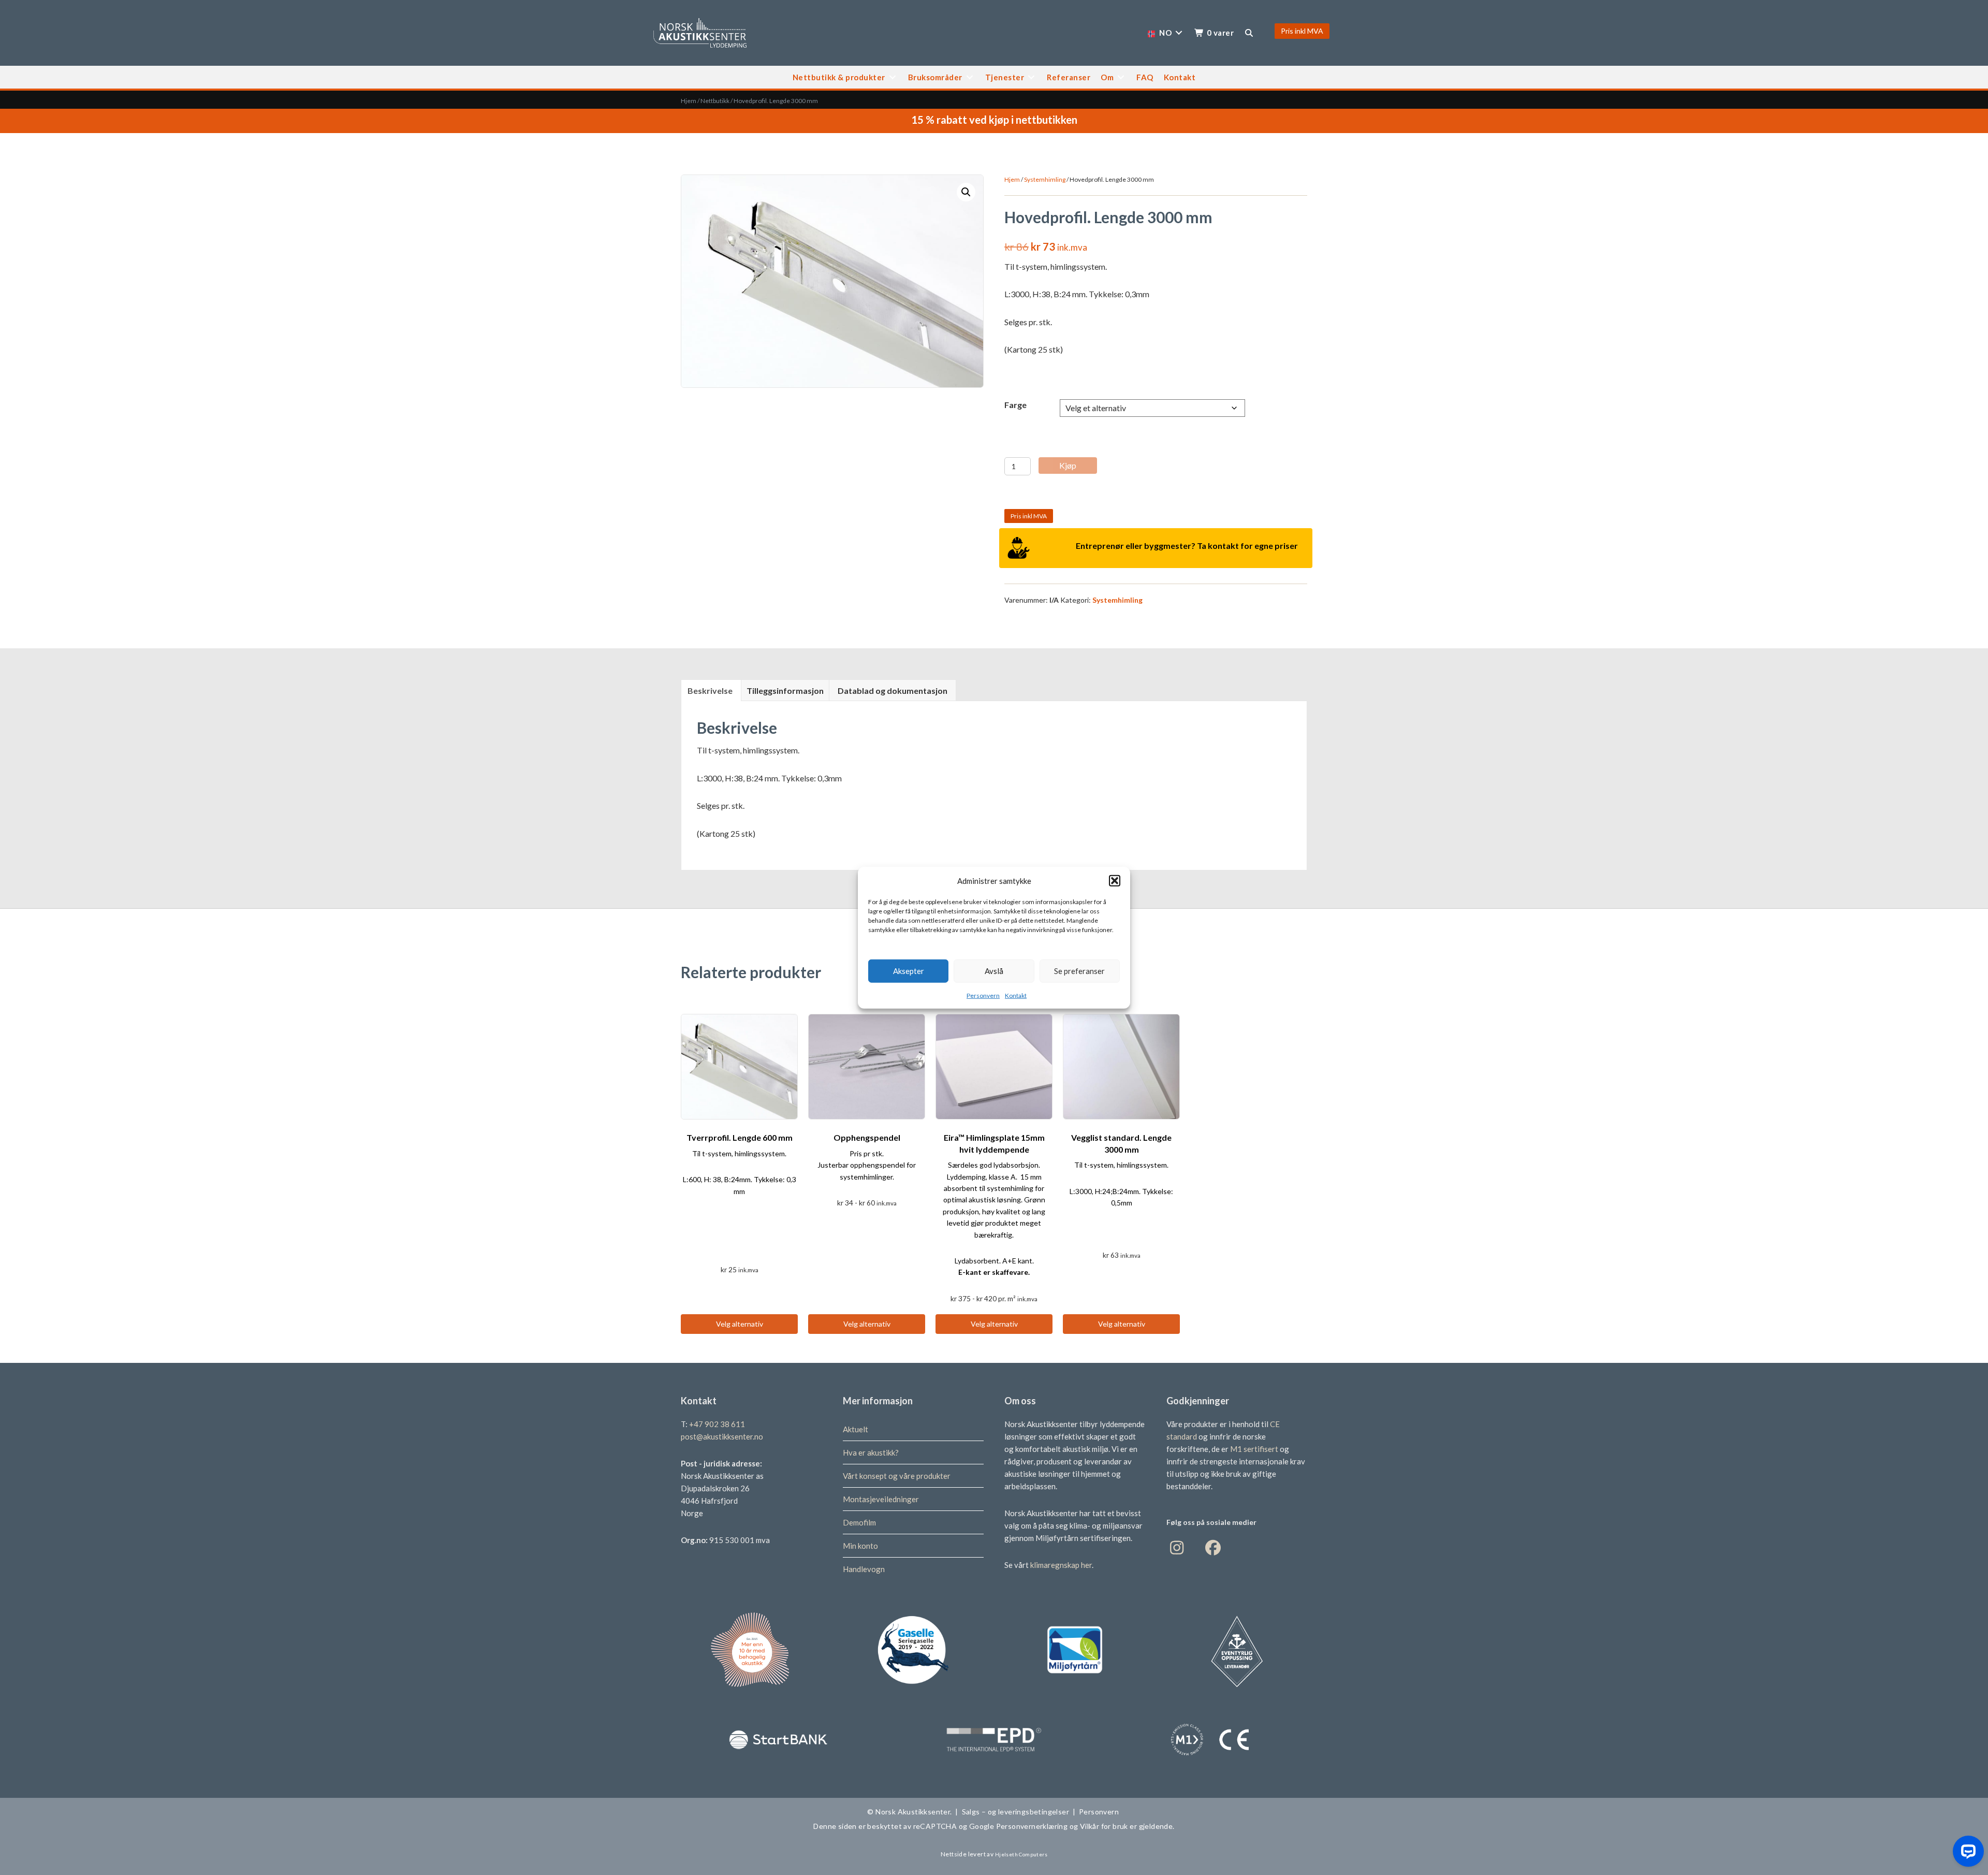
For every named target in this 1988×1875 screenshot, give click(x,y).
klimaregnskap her (1061, 1565)
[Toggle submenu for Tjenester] (1031, 77)
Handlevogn (864, 1569)
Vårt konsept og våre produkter (897, 1476)
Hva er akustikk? (871, 1452)
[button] (1115, 880)
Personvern (983, 995)
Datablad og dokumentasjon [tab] (893, 691)
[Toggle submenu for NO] (1179, 33)
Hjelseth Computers (1021, 1854)
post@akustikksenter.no (722, 1436)
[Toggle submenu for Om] (1121, 77)
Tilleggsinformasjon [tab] (785, 691)
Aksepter (909, 971)
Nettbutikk (715, 101)
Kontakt (1016, 995)
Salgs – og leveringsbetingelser (1015, 1812)
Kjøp (1068, 465)
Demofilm (859, 1522)
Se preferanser (1079, 971)
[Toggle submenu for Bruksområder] (970, 77)
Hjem (689, 101)
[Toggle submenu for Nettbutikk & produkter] (893, 77)
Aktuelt (856, 1429)
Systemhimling (1045, 179)
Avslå (994, 971)
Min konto (860, 1546)
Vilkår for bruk (1103, 1826)
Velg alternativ (740, 1324)
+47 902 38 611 (717, 1424)
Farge (1015, 405)
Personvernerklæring (1032, 1826)
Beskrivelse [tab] (710, 691)
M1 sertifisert (1255, 1449)
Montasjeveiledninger (881, 1499)
